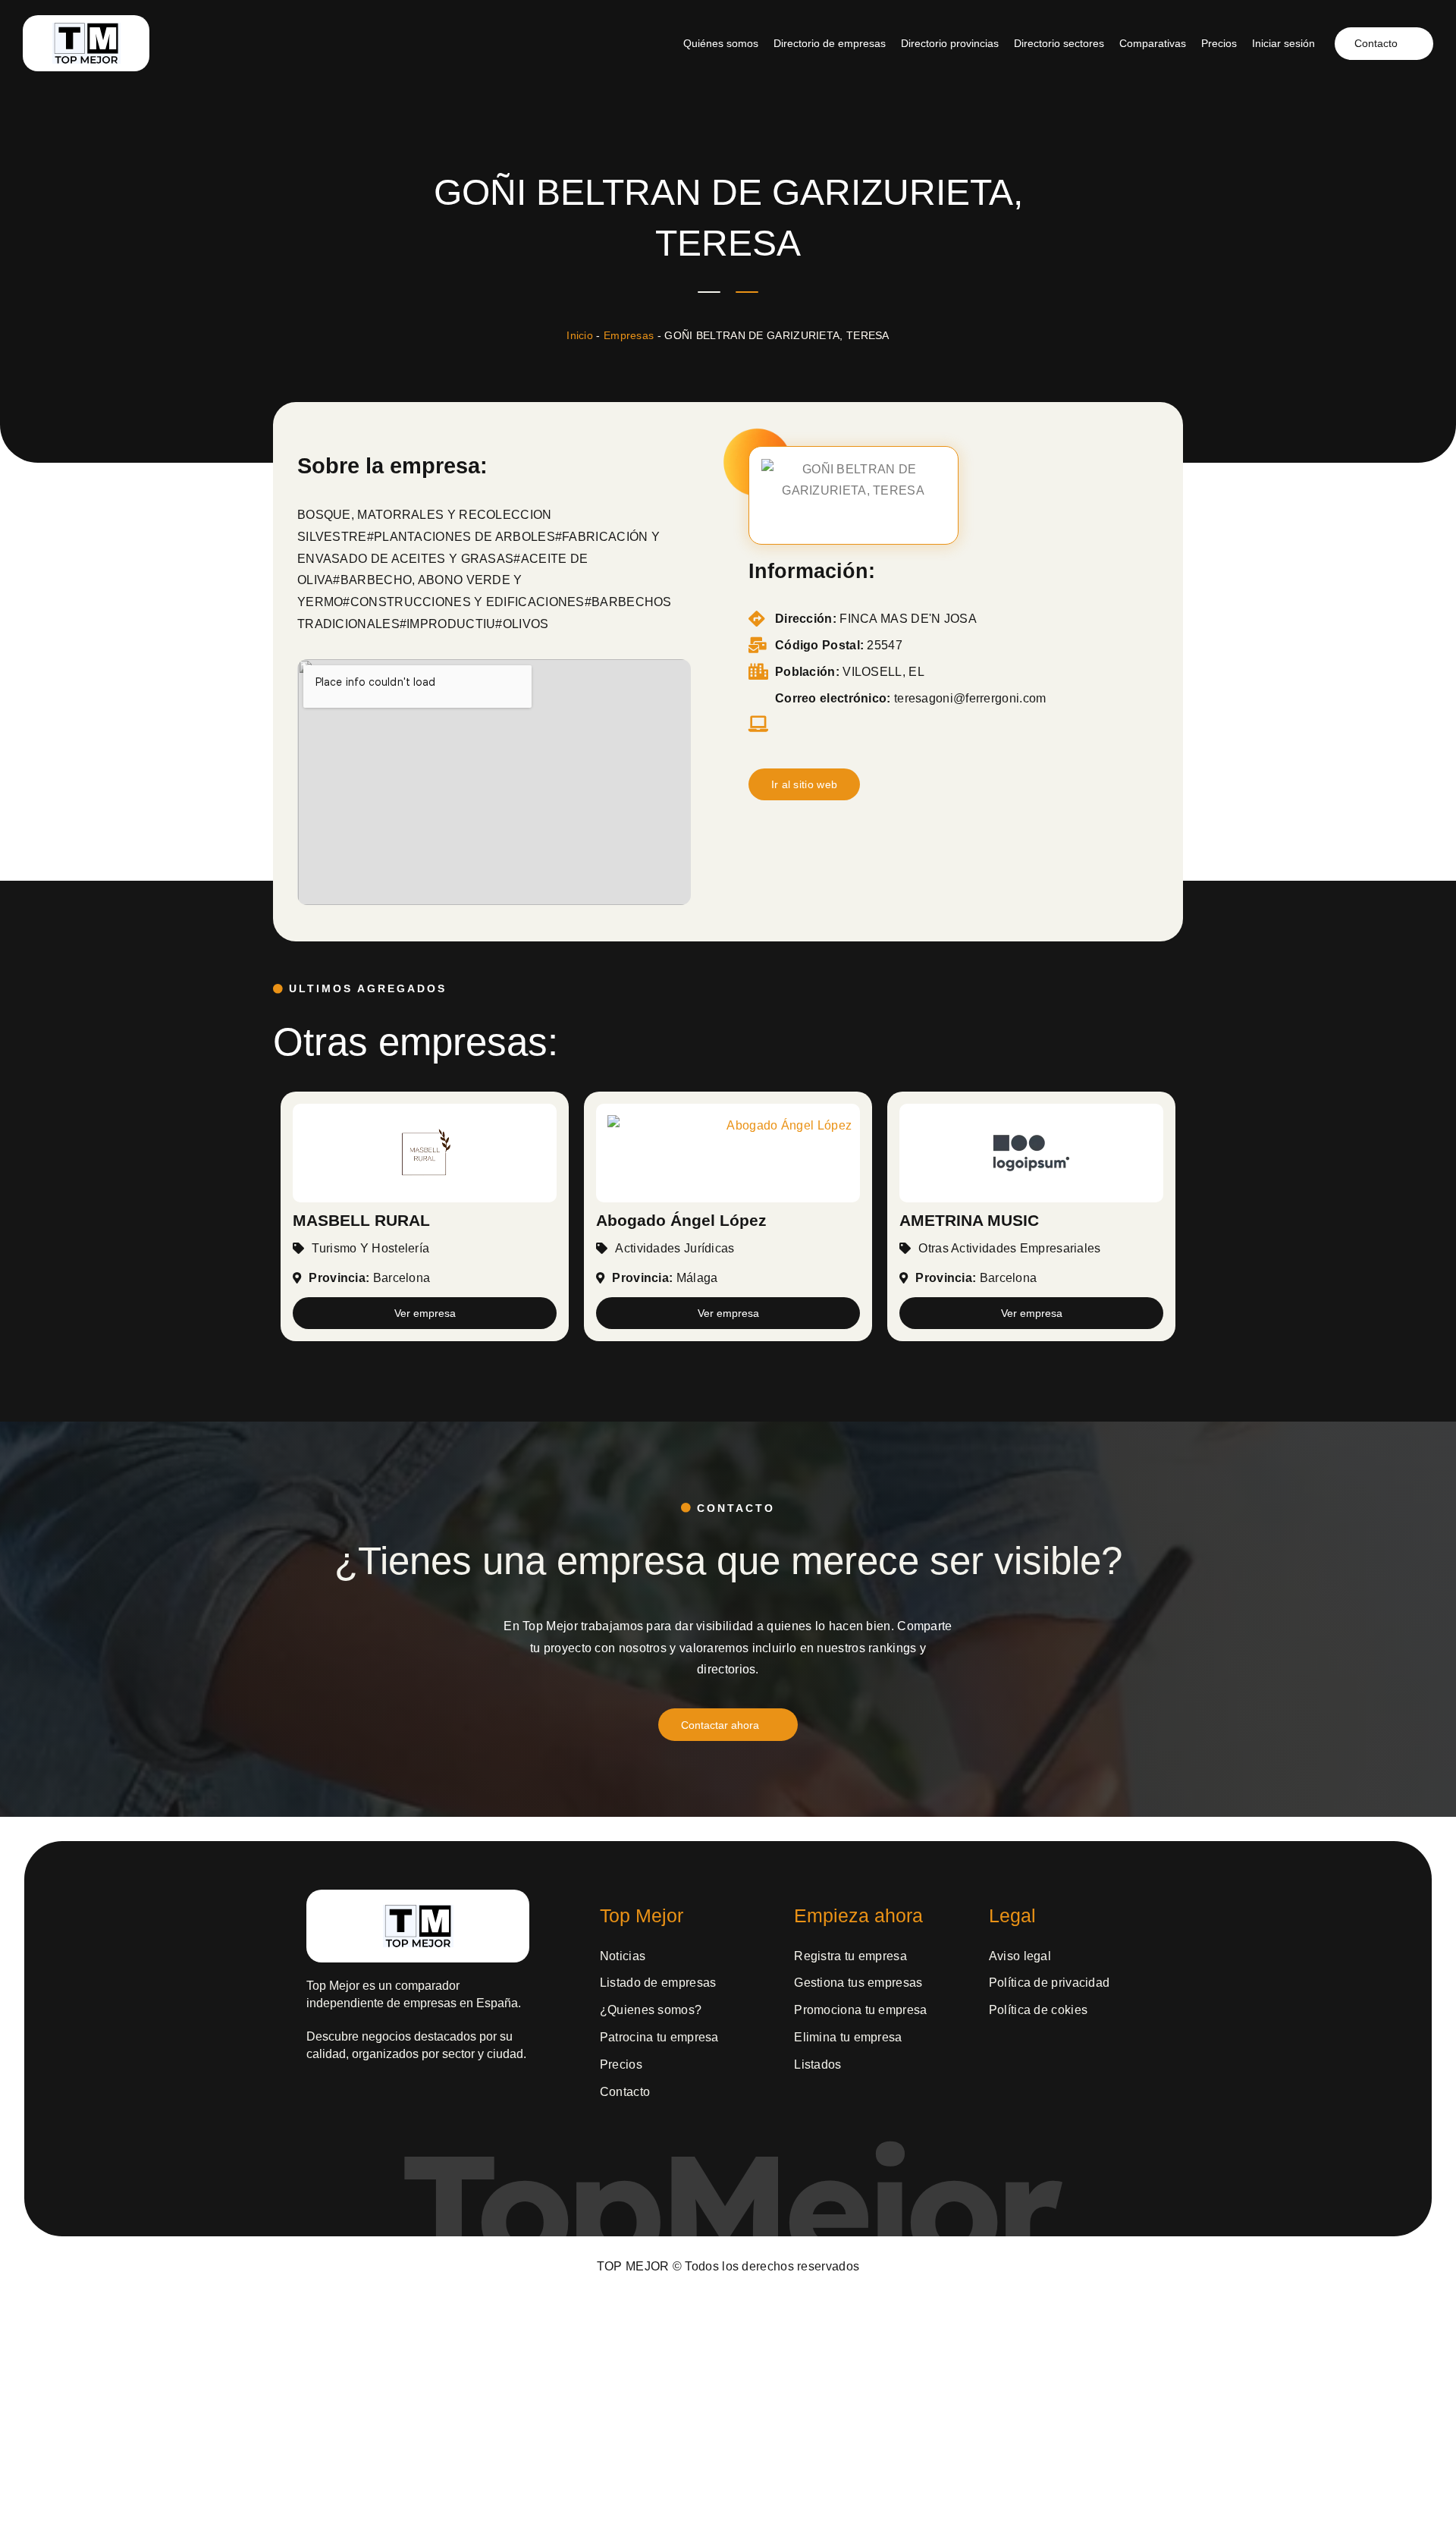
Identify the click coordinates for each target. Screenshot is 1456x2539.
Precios (1219, 43)
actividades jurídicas (675, 1248)
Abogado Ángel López (681, 1220)
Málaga (697, 1278)
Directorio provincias (950, 43)
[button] (805, 784)
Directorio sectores (1059, 43)
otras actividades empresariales (1009, 1248)
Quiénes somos (721, 43)
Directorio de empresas (830, 43)
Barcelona (402, 1278)
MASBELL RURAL (361, 1220)
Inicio (580, 335)
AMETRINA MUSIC (969, 1220)
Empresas (629, 335)
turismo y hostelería (370, 1248)
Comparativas (1153, 43)
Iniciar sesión (1283, 43)
